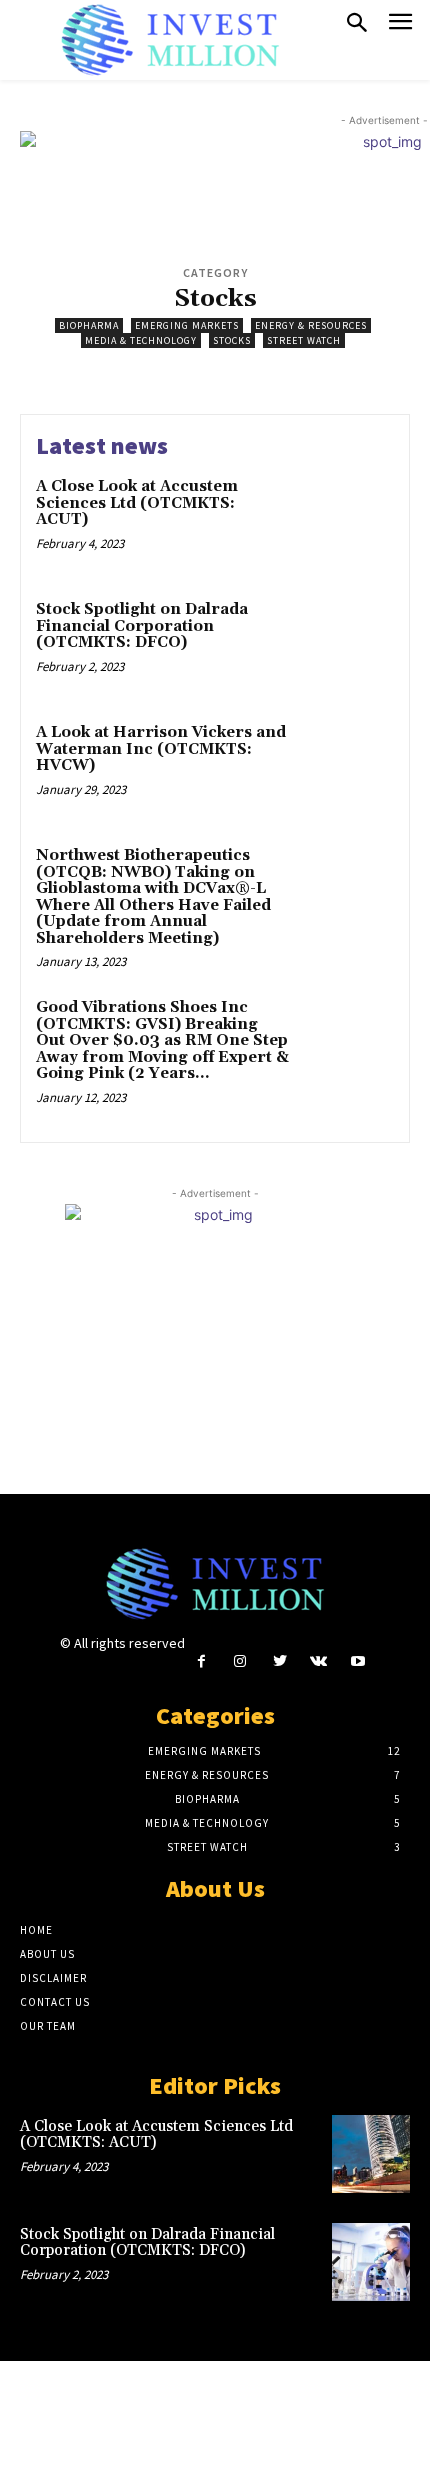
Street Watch (304, 340)
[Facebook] (201, 1661)
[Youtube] (357, 1661)
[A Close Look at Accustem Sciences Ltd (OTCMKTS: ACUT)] (347, 521)
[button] (357, 24)
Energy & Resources (311, 325)
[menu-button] (400, 24)
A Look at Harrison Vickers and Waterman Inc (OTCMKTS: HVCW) (161, 749)
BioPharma (89, 325)
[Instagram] (240, 1661)
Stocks (232, 340)
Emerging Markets (187, 325)
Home (36, 1930)
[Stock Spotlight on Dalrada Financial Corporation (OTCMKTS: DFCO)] (347, 644)
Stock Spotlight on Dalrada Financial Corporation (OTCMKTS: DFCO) (142, 626)
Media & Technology (141, 340)
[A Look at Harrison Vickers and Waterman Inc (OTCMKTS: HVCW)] (347, 767)
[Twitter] (279, 1661)
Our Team (48, 2026)
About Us (47, 1954)
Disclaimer (53, 1978)
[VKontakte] (318, 1661)
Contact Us (55, 2002)
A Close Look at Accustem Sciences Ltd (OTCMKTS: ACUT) (137, 503)
